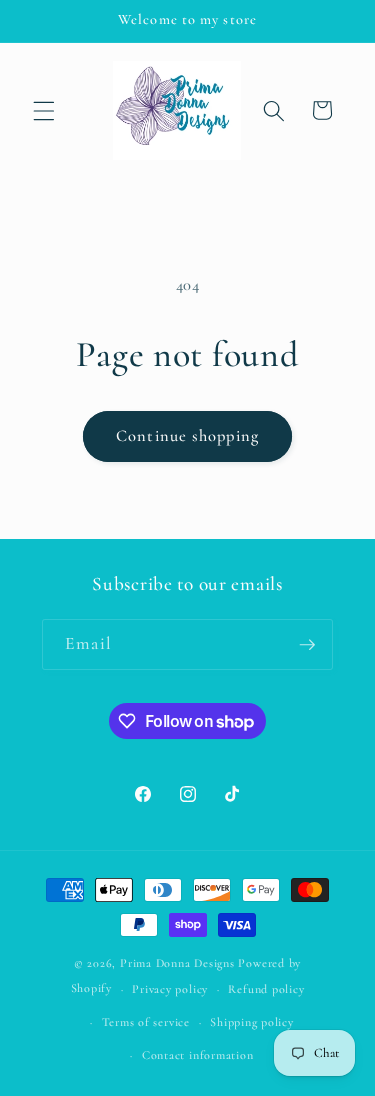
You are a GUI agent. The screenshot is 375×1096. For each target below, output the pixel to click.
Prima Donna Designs (177, 963)
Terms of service (146, 1022)
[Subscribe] (307, 645)
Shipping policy (252, 1022)
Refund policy (266, 989)
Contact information (198, 1055)
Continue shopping (187, 436)
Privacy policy (170, 989)
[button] (44, 110)
